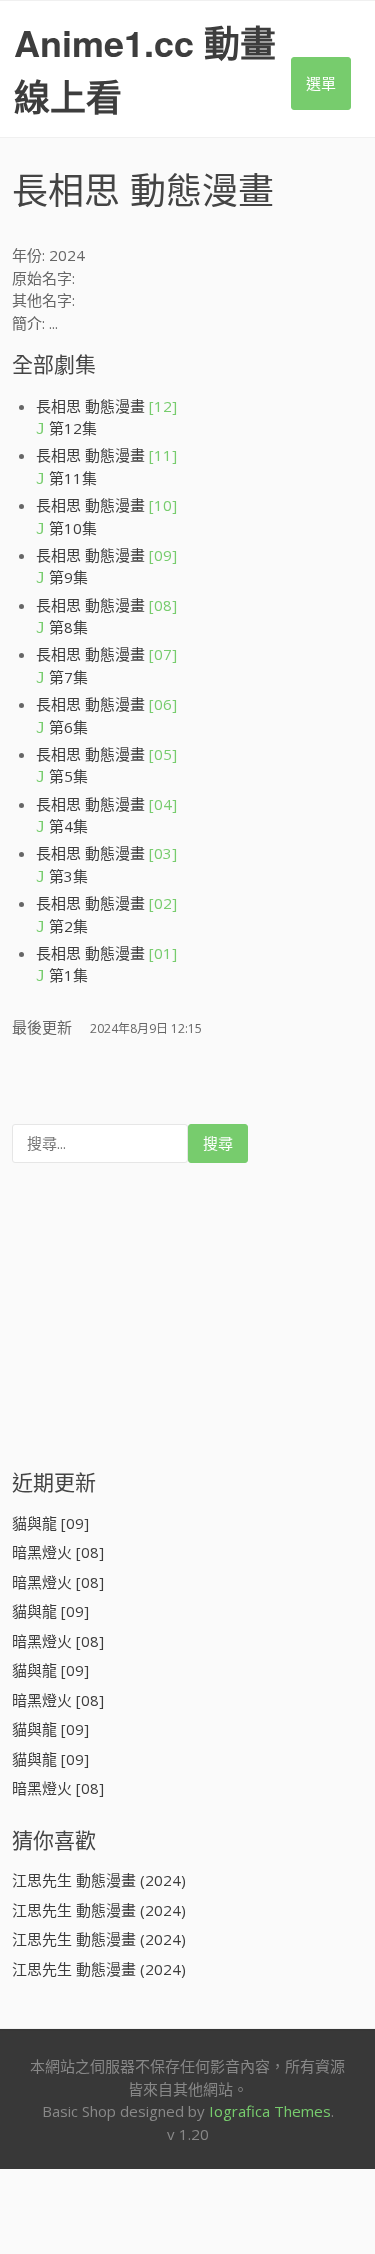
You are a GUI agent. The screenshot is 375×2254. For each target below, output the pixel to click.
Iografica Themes (270, 2111)
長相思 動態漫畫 (106, 406)
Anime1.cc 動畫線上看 (145, 69)
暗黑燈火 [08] (58, 1552)
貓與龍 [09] (50, 1523)
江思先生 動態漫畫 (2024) (99, 1880)
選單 (321, 83)
